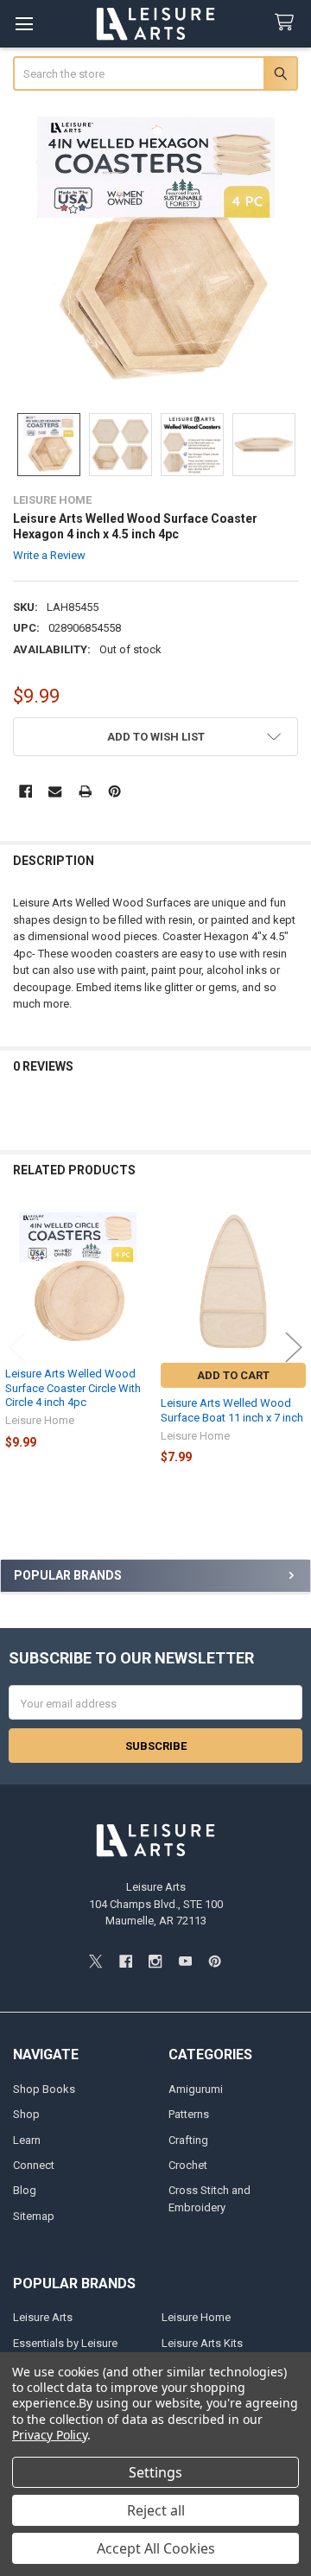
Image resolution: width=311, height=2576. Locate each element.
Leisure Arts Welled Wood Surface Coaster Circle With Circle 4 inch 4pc (73, 1388)
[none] (156, 254)
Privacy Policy (50, 2435)
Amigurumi (196, 2089)
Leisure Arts (43, 2317)
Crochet (188, 2165)
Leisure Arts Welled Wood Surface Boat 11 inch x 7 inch (232, 1410)
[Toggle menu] (24, 24)
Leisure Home (196, 2317)
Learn (27, 2140)
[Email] (55, 791)
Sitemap (34, 2216)
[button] (156, 737)
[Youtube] (185, 1961)
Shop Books (44, 2089)
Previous (17, 1347)
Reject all (156, 2510)
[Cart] (288, 23)
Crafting (188, 2140)
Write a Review (49, 555)
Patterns (189, 2114)
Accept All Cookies (156, 2548)
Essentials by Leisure (65, 2343)
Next (294, 1347)
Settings (155, 2472)
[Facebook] (25, 791)
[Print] (85, 791)
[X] (95, 1961)
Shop (26, 2114)
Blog (25, 2190)
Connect (34, 2165)
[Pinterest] (114, 791)
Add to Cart (233, 1375)
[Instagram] (155, 1961)
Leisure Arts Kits (202, 2343)
